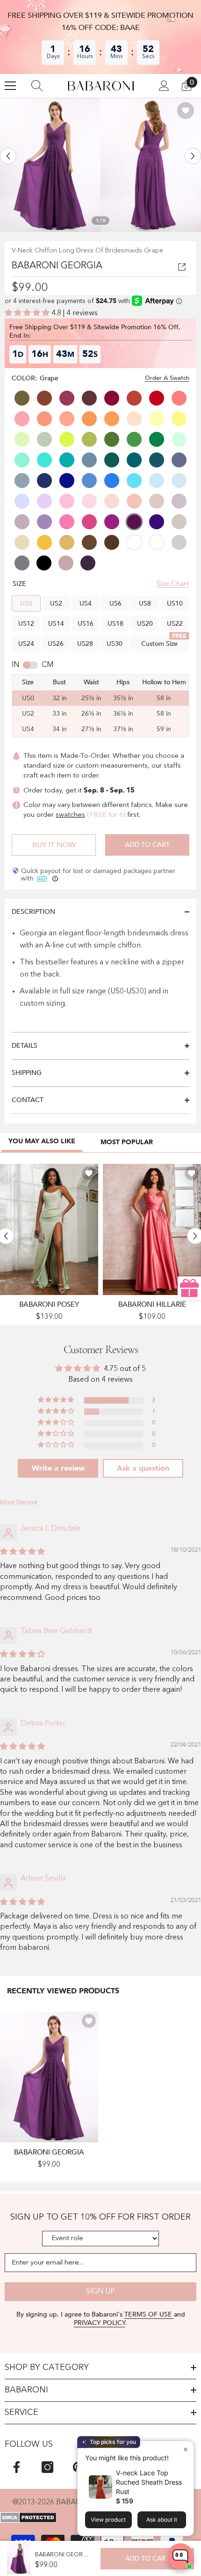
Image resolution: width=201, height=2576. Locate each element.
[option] (50, 165)
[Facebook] (17, 2467)
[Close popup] (185, 2449)
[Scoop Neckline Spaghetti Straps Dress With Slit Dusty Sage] (49, 1229)
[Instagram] (47, 2467)
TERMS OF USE (149, 2314)
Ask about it (162, 2520)
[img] (22, 1552)
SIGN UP (100, 2292)
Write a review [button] (58, 1468)
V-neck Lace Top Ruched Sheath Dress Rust (149, 2482)
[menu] (10, 86)
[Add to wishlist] (186, 111)
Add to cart (147, 845)
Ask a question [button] (143, 1468)
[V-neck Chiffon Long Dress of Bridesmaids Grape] (49, 2077)
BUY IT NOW (54, 845)
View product (108, 2520)
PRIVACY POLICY (100, 2323)
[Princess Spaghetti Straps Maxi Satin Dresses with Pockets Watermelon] (152, 1229)
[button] (8, 156)
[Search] (37, 86)
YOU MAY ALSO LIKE (42, 1141)
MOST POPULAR (127, 1142)
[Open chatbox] (180, 2556)
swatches (70, 815)
